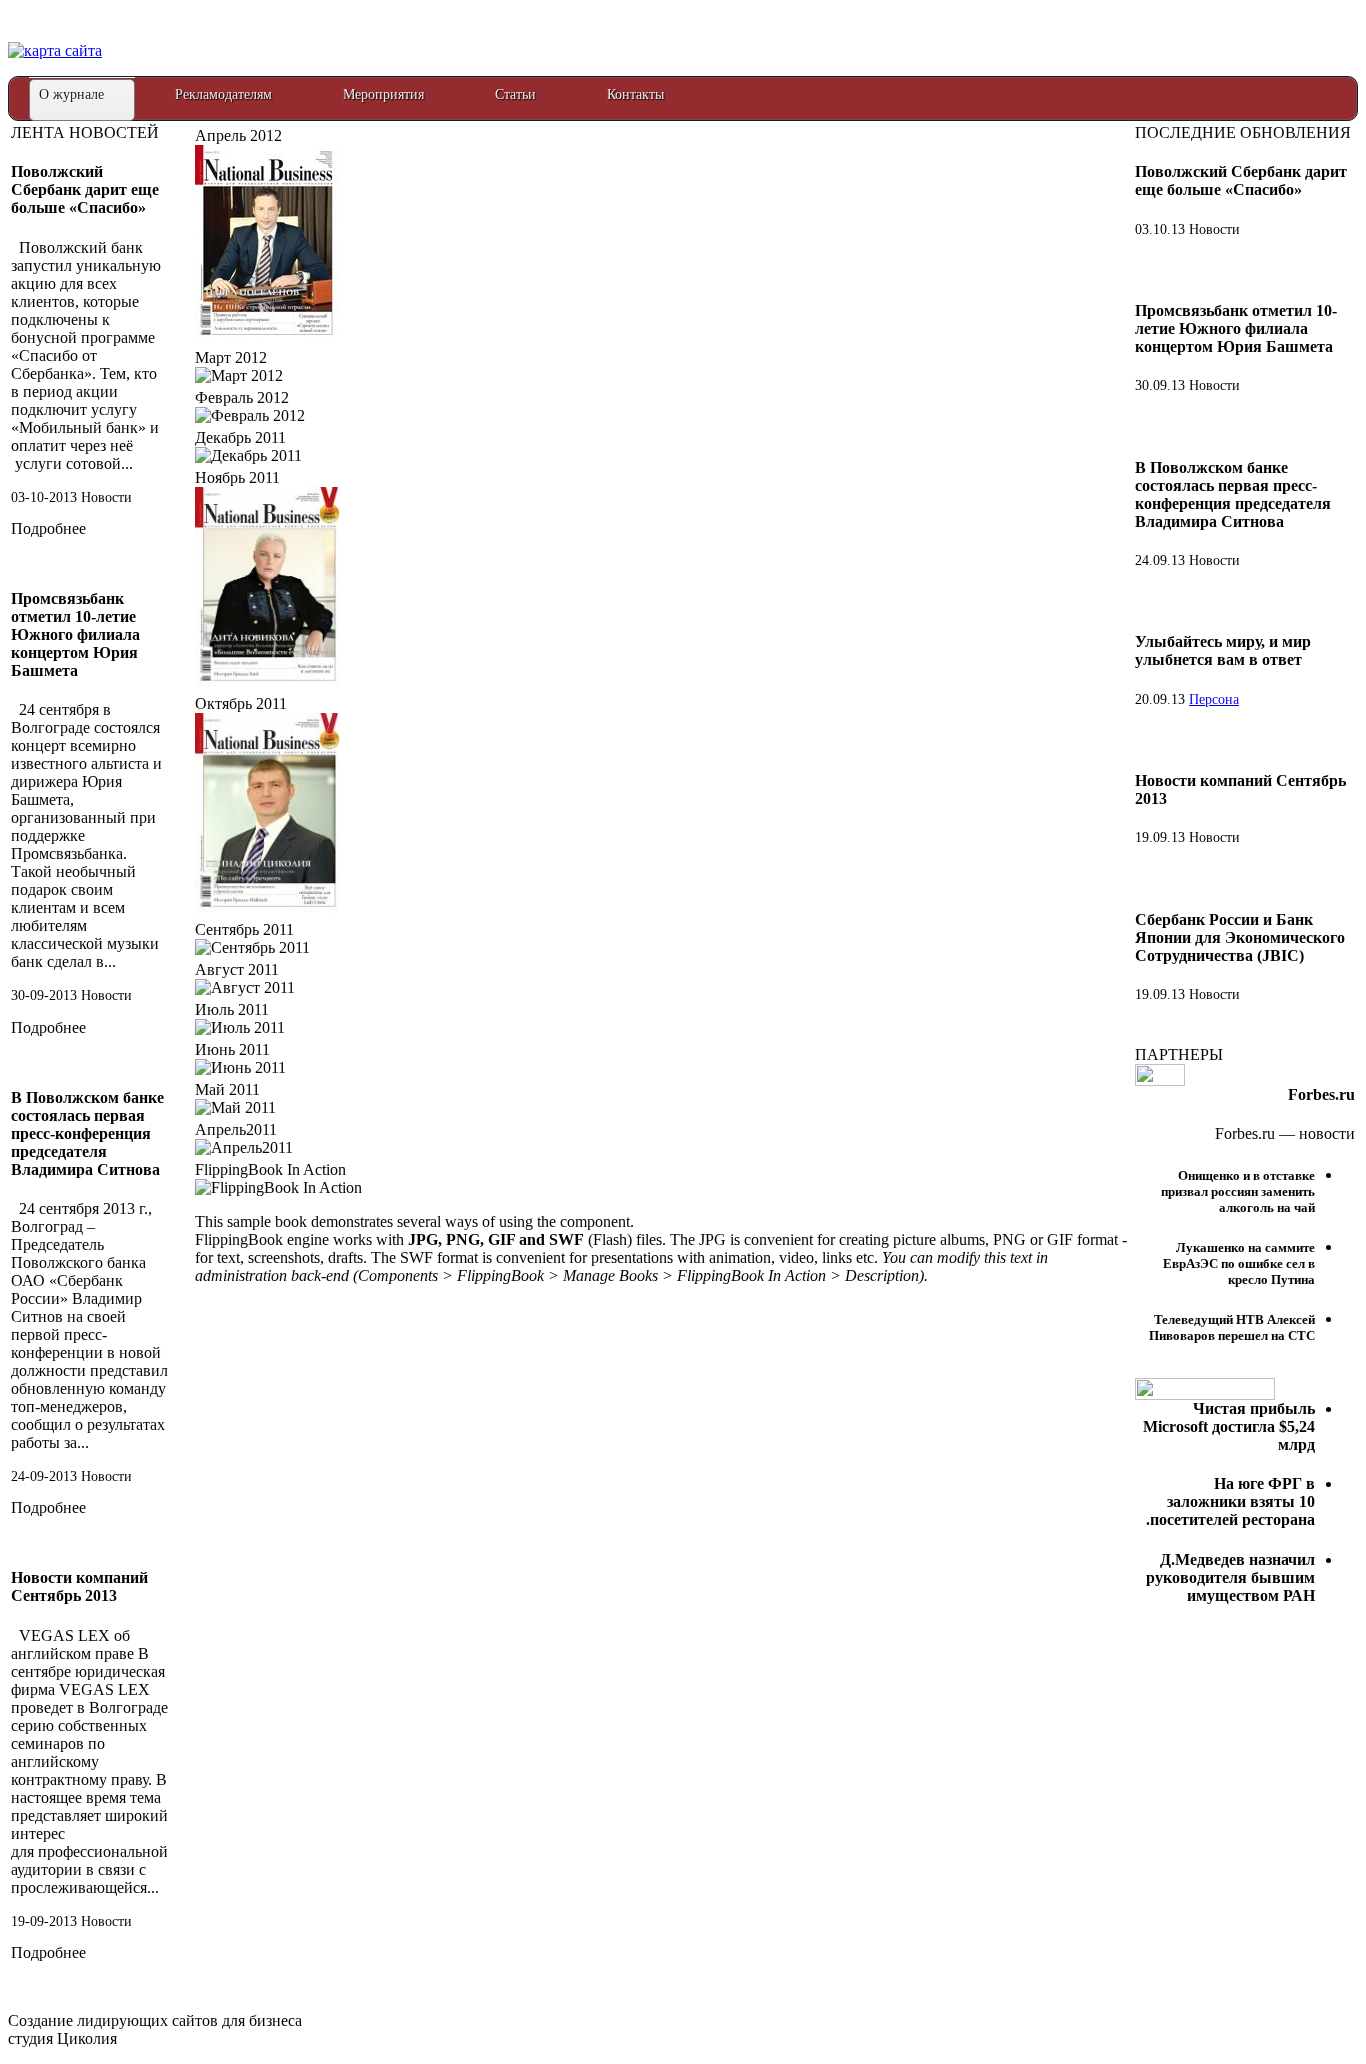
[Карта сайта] (55, 50)
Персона (1214, 699)
